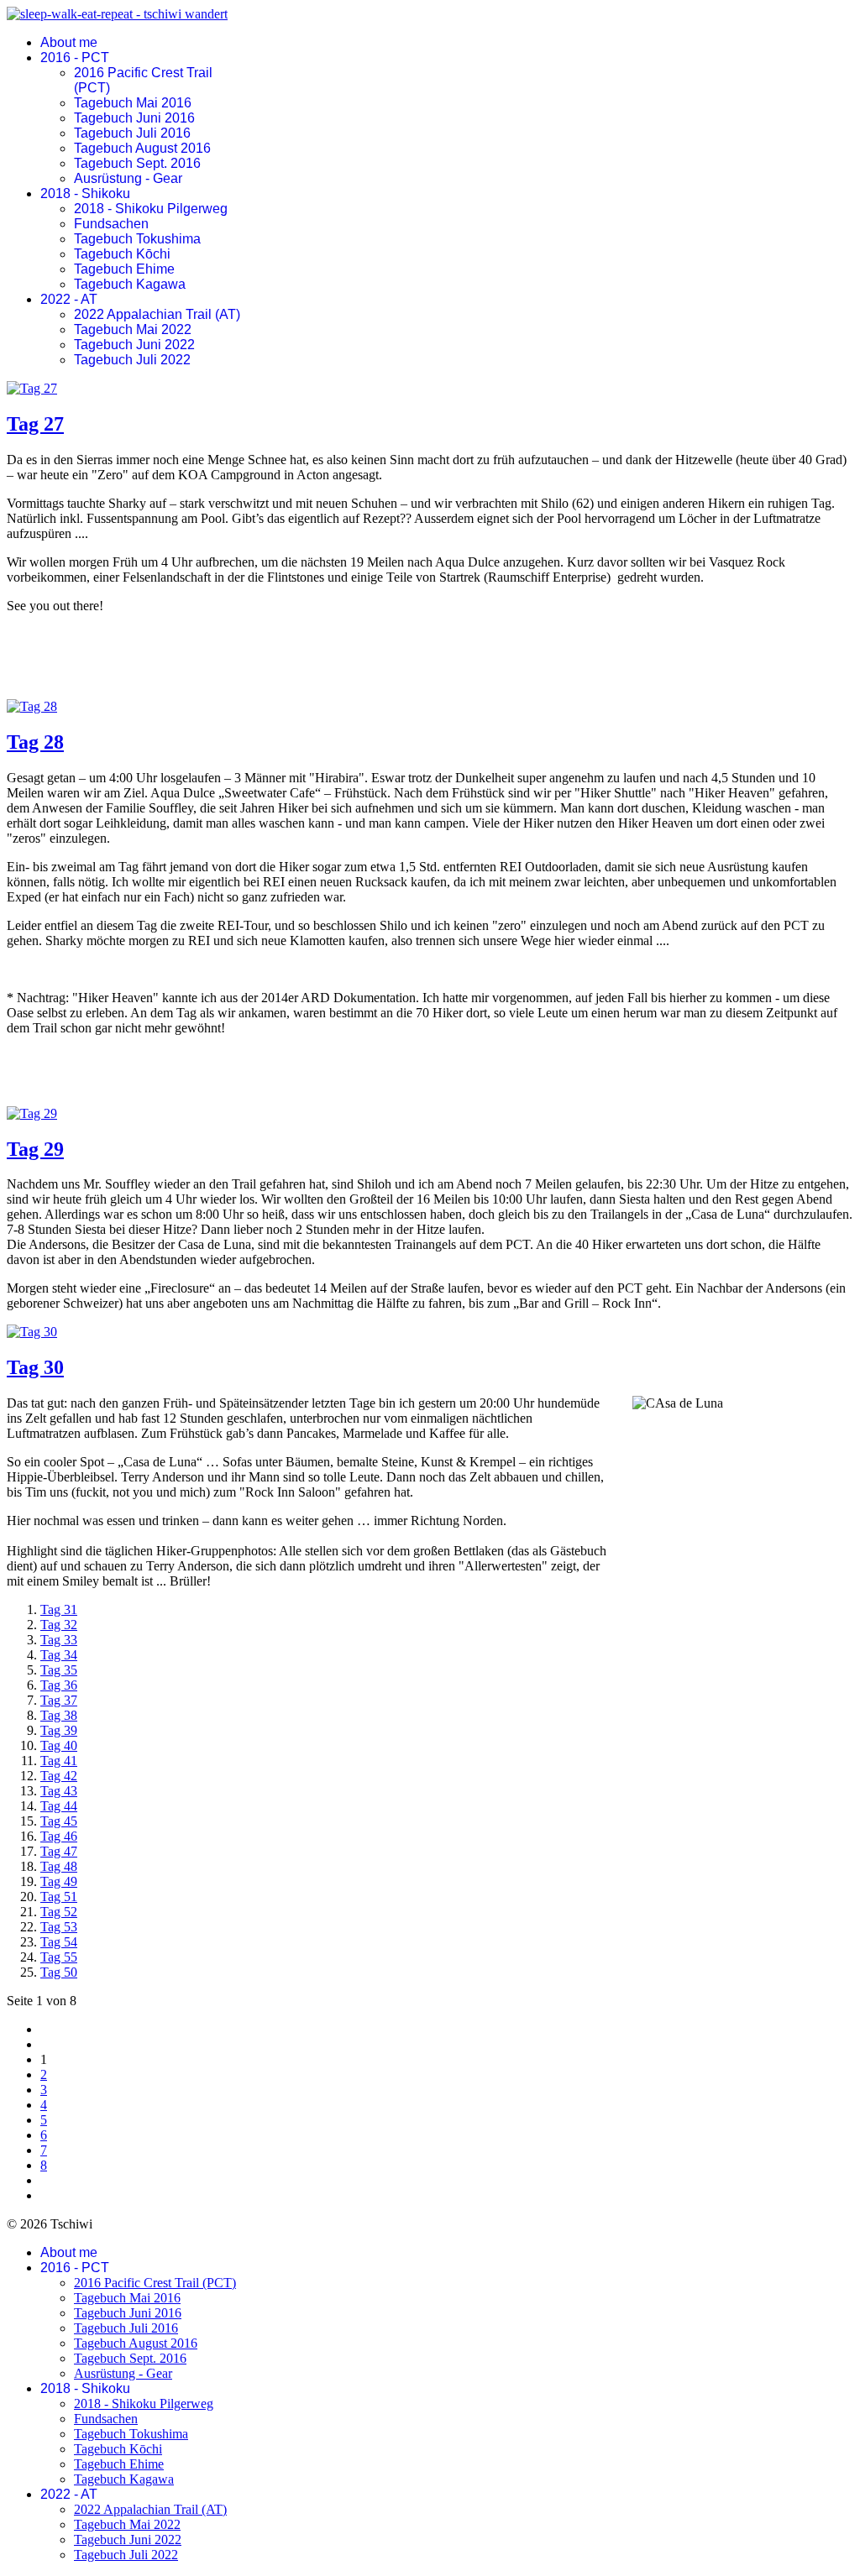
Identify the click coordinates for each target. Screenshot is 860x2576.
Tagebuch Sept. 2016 (137, 163)
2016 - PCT (75, 57)
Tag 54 (59, 1942)
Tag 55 (59, 1957)
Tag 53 (59, 1927)
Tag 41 (59, 1761)
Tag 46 (59, 1836)
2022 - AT (69, 299)
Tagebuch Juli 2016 (132, 133)
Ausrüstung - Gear (128, 178)
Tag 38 (59, 1715)
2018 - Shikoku (85, 193)
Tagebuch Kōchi (122, 254)
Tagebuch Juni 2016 (134, 118)
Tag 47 (59, 1851)
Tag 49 (59, 1881)
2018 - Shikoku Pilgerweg (151, 209)
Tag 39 (59, 1730)
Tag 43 (59, 1791)
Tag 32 (59, 1625)
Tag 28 (35, 742)
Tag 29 (35, 1149)
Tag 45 (59, 1821)
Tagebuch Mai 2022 (133, 329)
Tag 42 (59, 1776)
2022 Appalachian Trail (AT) (157, 314)
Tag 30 (35, 1367)
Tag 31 (59, 1609)
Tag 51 (59, 1897)
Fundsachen (111, 224)
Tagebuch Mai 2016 (133, 103)
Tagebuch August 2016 (142, 148)
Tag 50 (59, 1972)
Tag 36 (59, 1685)
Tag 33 (59, 1640)
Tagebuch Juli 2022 (132, 360)
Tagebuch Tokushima (137, 239)
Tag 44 (59, 1806)
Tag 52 (59, 1912)
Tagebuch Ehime (124, 269)
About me (69, 42)
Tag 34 (59, 1655)
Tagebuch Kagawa (130, 284)
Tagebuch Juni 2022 (134, 345)
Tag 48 (59, 1866)
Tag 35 (59, 1670)
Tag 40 (59, 1745)
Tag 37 (59, 1700)
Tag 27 (35, 424)
